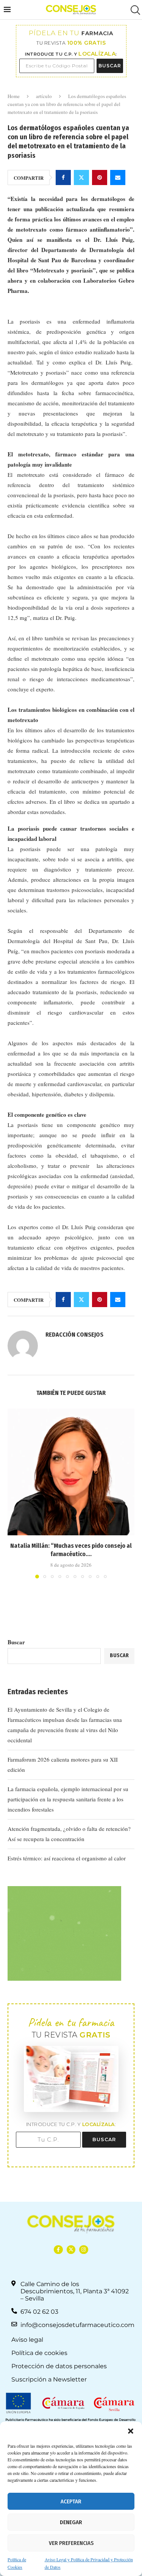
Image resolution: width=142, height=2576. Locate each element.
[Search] (134, 10)
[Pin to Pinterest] (100, 177)
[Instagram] (83, 2250)
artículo (44, 96)
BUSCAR (110, 66)
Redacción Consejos (74, 1335)
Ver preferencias (71, 2543)
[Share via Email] (118, 177)
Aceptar (71, 2501)
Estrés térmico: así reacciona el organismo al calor (67, 1858)
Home (14, 96)
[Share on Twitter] (81, 177)
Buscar (16, 1642)
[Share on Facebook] (63, 177)
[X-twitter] (71, 2250)
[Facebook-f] (58, 2250)
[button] (131, 2431)
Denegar (71, 2522)
